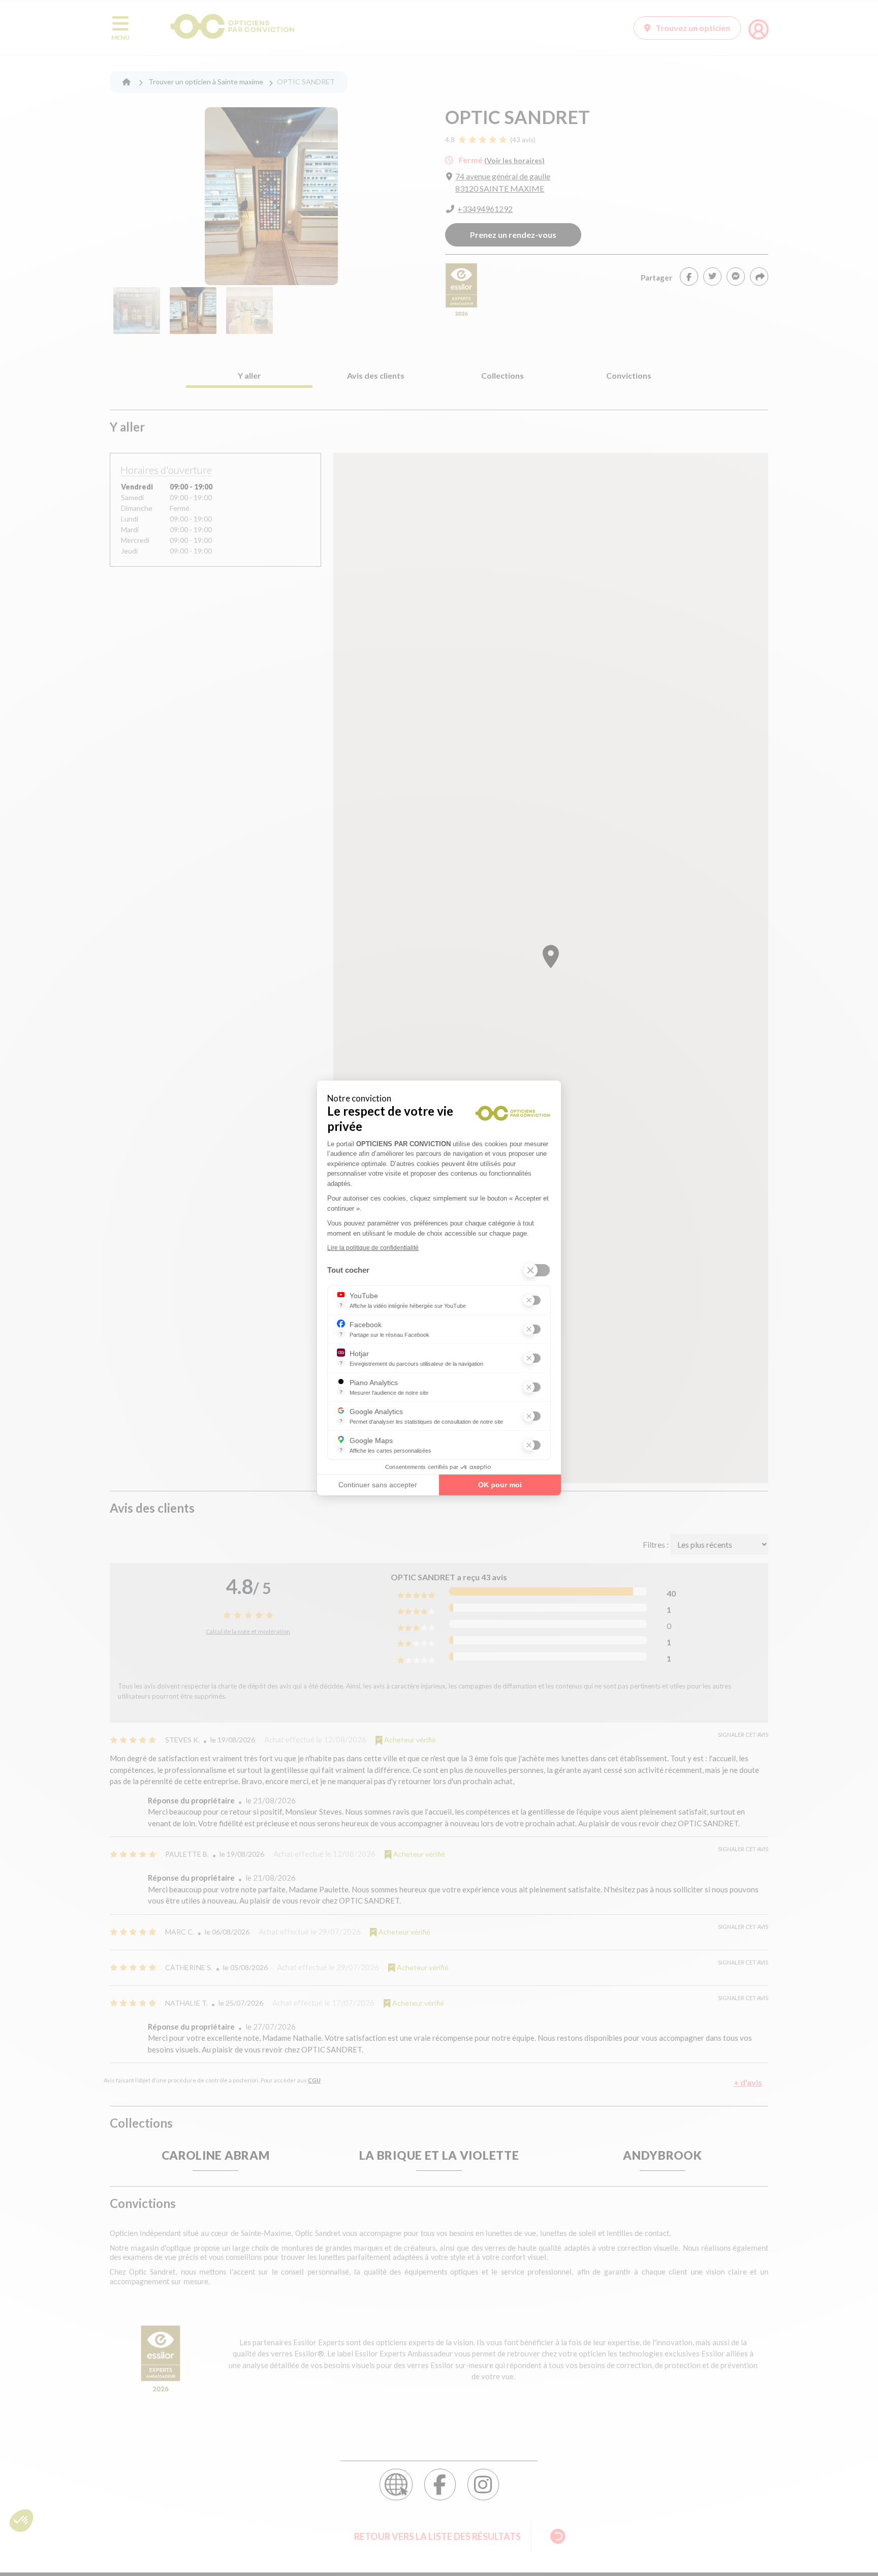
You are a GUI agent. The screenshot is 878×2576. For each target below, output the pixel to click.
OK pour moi (500, 1485)
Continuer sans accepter (378, 1485)
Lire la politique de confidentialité (373, 1248)
